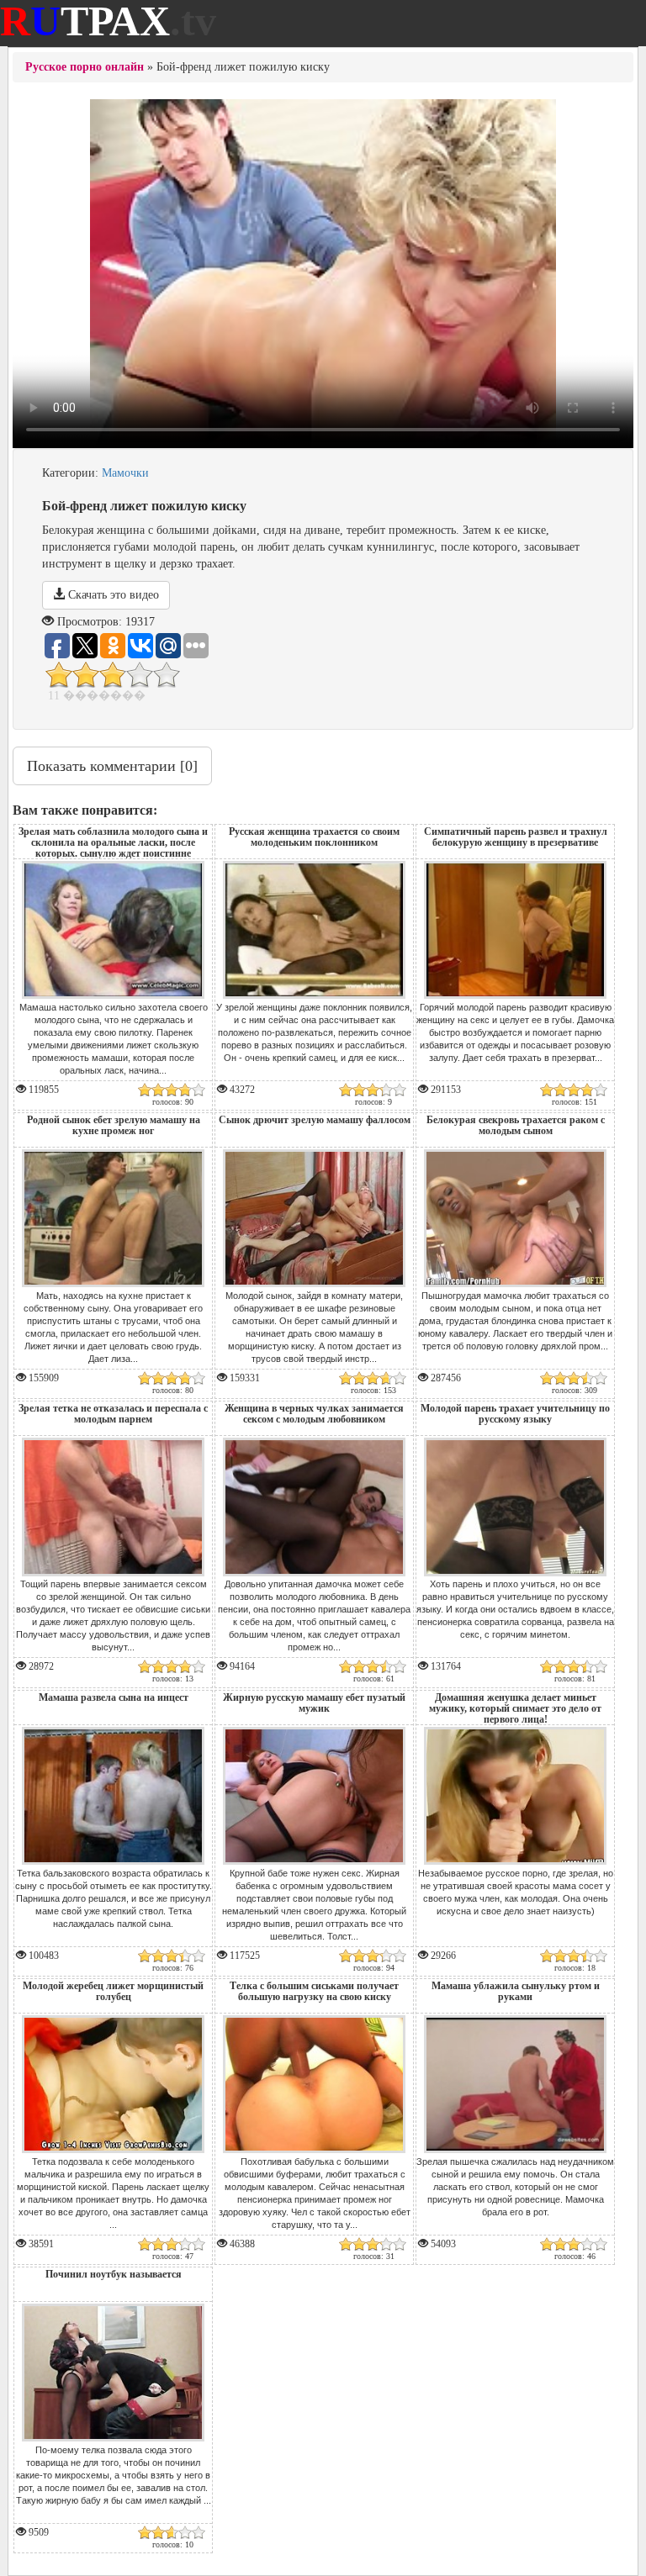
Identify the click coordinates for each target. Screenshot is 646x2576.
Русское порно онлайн (85, 67)
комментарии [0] (112, 766)
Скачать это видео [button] (112, 595)
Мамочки (125, 473)
